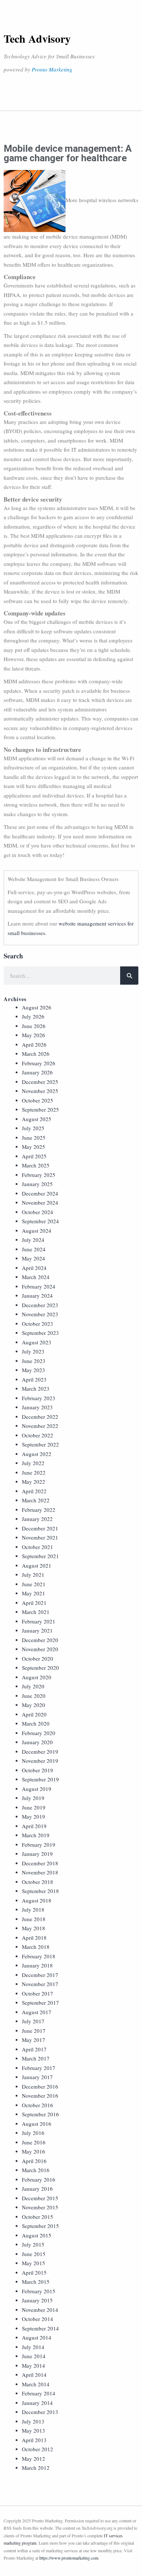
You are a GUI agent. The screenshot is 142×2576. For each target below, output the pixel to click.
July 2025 (33, 1128)
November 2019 (40, 1761)
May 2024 (33, 1258)
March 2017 (36, 2058)
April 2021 (34, 1603)
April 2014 (34, 2375)
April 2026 (34, 1044)
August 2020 (37, 1677)
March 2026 (36, 1054)
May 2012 (33, 2459)
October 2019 (38, 1770)
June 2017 (34, 2031)
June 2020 (34, 1696)
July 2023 (33, 1351)
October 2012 (38, 2449)
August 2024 (37, 1231)
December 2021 (40, 1528)
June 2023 (34, 1361)
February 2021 (39, 1621)
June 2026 (34, 1026)
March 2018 (36, 1947)
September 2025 (40, 1109)
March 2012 (36, 2468)
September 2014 (40, 2328)
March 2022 (36, 1500)
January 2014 (37, 2403)
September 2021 (40, 1556)
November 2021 (40, 1537)
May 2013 (33, 2430)
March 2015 (36, 2282)
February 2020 (39, 1733)
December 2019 (40, 1752)
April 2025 (34, 1156)
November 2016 (40, 2096)
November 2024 (40, 1202)
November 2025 (40, 1091)
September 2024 (40, 1221)
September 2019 (40, 1779)
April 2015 (34, 2272)
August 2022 (37, 1454)
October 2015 (38, 2217)
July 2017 (33, 2021)
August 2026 (37, 1007)
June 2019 (34, 1807)
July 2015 (33, 2244)
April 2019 (34, 1826)
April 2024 (34, 1268)
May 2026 (33, 1035)
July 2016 (33, 2133)
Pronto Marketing (52, 69)
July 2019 (33, 1798)
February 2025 (39, 1175)
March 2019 (36, 1835)
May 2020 (33, 1705)
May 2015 (33, 2263)
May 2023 (33, 1370)
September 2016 (40, 2114)
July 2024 (33, 1240)
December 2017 (40, 1975)
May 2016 (33, 2151)
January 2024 (37, 1295)
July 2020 (33, 1686)
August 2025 (37, 1119)
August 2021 (37, 1565)
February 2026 (39, 1063)
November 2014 (40, 2310)
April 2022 (34, 1491)
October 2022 (38, 1435)
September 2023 (40, 1333)
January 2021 (37, 1630)
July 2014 (33, 2347)
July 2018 (33, 1909)
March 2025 (36, 1165)
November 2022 (40, 1426)
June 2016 (34, 2142)
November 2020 (40, 1649)
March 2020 (36, 1723)
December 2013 (40, 2412)
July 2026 (33, 1016)
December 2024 (40, 1193)
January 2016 (37, 2189)
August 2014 (37, 2337)
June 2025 (34, 1138)
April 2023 (34, 1379)
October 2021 (38, 1547)
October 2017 (38, 1993)
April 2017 (34, 2049)
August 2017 (37, 2012)
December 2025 (40, 1082)
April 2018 (34, 1938)
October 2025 (38, 1100)
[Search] (129, 976)
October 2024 (38, 1212)
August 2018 (37, 1900)
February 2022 (39, 1510)
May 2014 (33, 2365)
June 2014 (34, 2356)
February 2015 (39, 2291)
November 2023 (40, 1314)
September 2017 (40, 2003)
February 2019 (39, 1845)
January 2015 (37, 2300)
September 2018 (40, 1891)
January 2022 (37, 1519)
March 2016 (36, 2170)
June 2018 (34, 1919)
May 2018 (33, 1928)
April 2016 (34, 2161)
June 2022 (34, 1472)
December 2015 (40, 2198)
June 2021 (34, 1584)
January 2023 (37, 1407)
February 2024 (39, 1286)
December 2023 (40, 1305)
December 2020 (40, 1640)
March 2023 (36, 1389)
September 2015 (40, 2226)
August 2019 (37, 1789)
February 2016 (39, 2179)
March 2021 (36, 1612)
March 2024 (36, 1277)
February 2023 (39, 1398)
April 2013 (34, 2440)
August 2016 (37, 2124)
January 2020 (37, 1742)
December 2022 (40, 1417)
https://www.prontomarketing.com (69, 2558)
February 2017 (39, 2068)
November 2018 (40, 1872)
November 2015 (40, 2207)
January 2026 (37, 1072)
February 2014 (39, 2393)
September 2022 (40, 1444)
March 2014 (36, 2384)
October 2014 (38, 2319)
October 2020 (38, 1658)
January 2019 (37, 1854)
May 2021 (33, 1593)
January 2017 (37, 2077)
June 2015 (34, 2254)
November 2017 (40, 1984)
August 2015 (37, 2235)
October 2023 (38, 1324)
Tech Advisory (37, 38)
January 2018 (37, 1965)
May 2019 (33, 1816)
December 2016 (40, 2086)
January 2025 (37, 1184)
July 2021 (33, 1575)
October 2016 (38, 2105)
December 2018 (40, 1863)
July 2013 (33, 2421)
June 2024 (34, 1249)
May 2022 (33, 1482)
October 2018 (38, 1882)
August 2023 (37, 1342)
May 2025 (33, 1147)
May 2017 (33, 2040)
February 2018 (39, 1956)
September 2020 (40, 1668)
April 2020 (34, 1714)
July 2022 (33, 1463)
